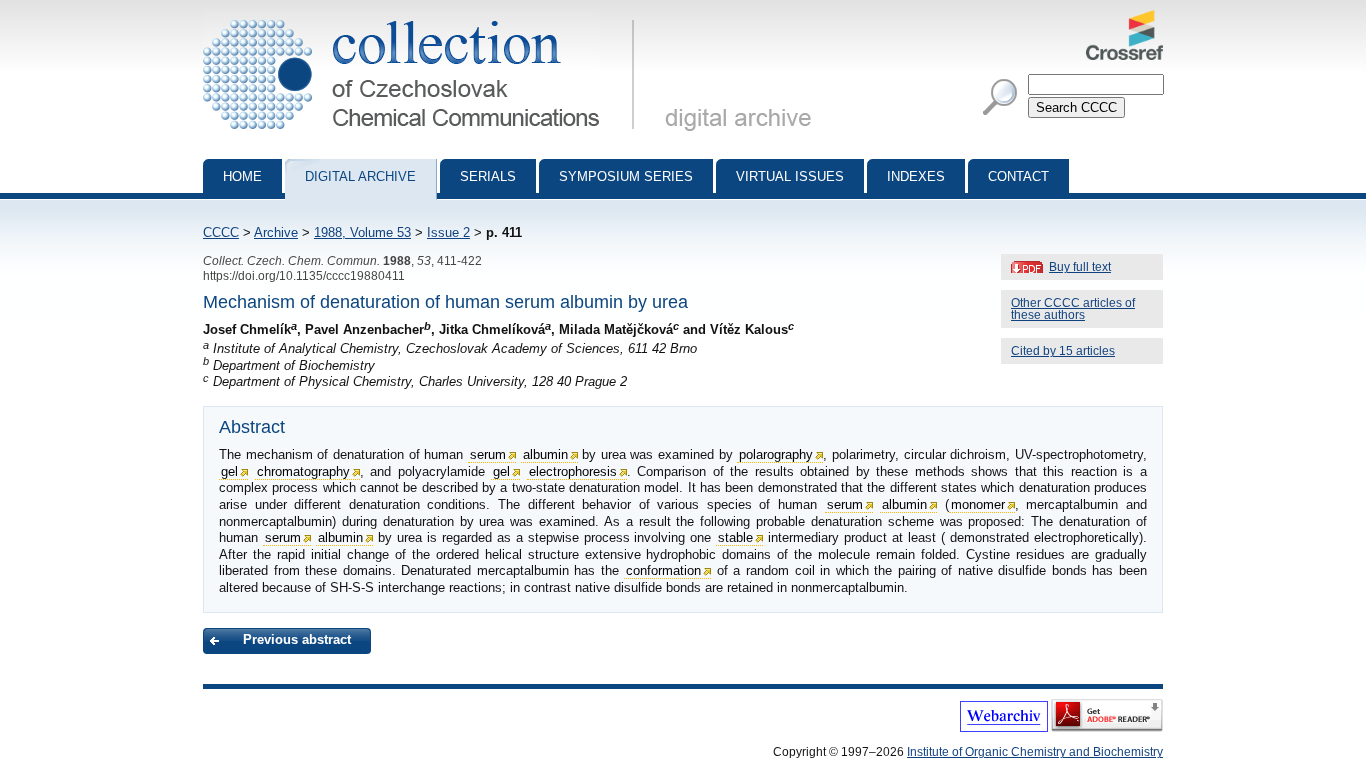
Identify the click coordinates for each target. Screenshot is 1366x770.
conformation (663, 570)
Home (242, 176)
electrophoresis (573, 471)
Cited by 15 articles (1063, 351)
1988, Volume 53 (362, 232)
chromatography (303, 471)
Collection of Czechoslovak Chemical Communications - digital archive (424, 18)
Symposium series (626, 176)
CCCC (221, 232)
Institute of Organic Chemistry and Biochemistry (1035, 752)
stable (735, 537)
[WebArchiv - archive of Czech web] (1004, 728)
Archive (276, 232)
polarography (776, 454)
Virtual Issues (790, 176)
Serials (488, 176)
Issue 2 (448, 232)
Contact (1018, 176)
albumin (545, 454)
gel (229, 471)
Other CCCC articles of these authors (1073, 309)
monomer (978, 504)
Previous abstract (297, 639)
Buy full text (1080, 267)
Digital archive (360, 176)
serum (488, 454)
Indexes (916, 176)
